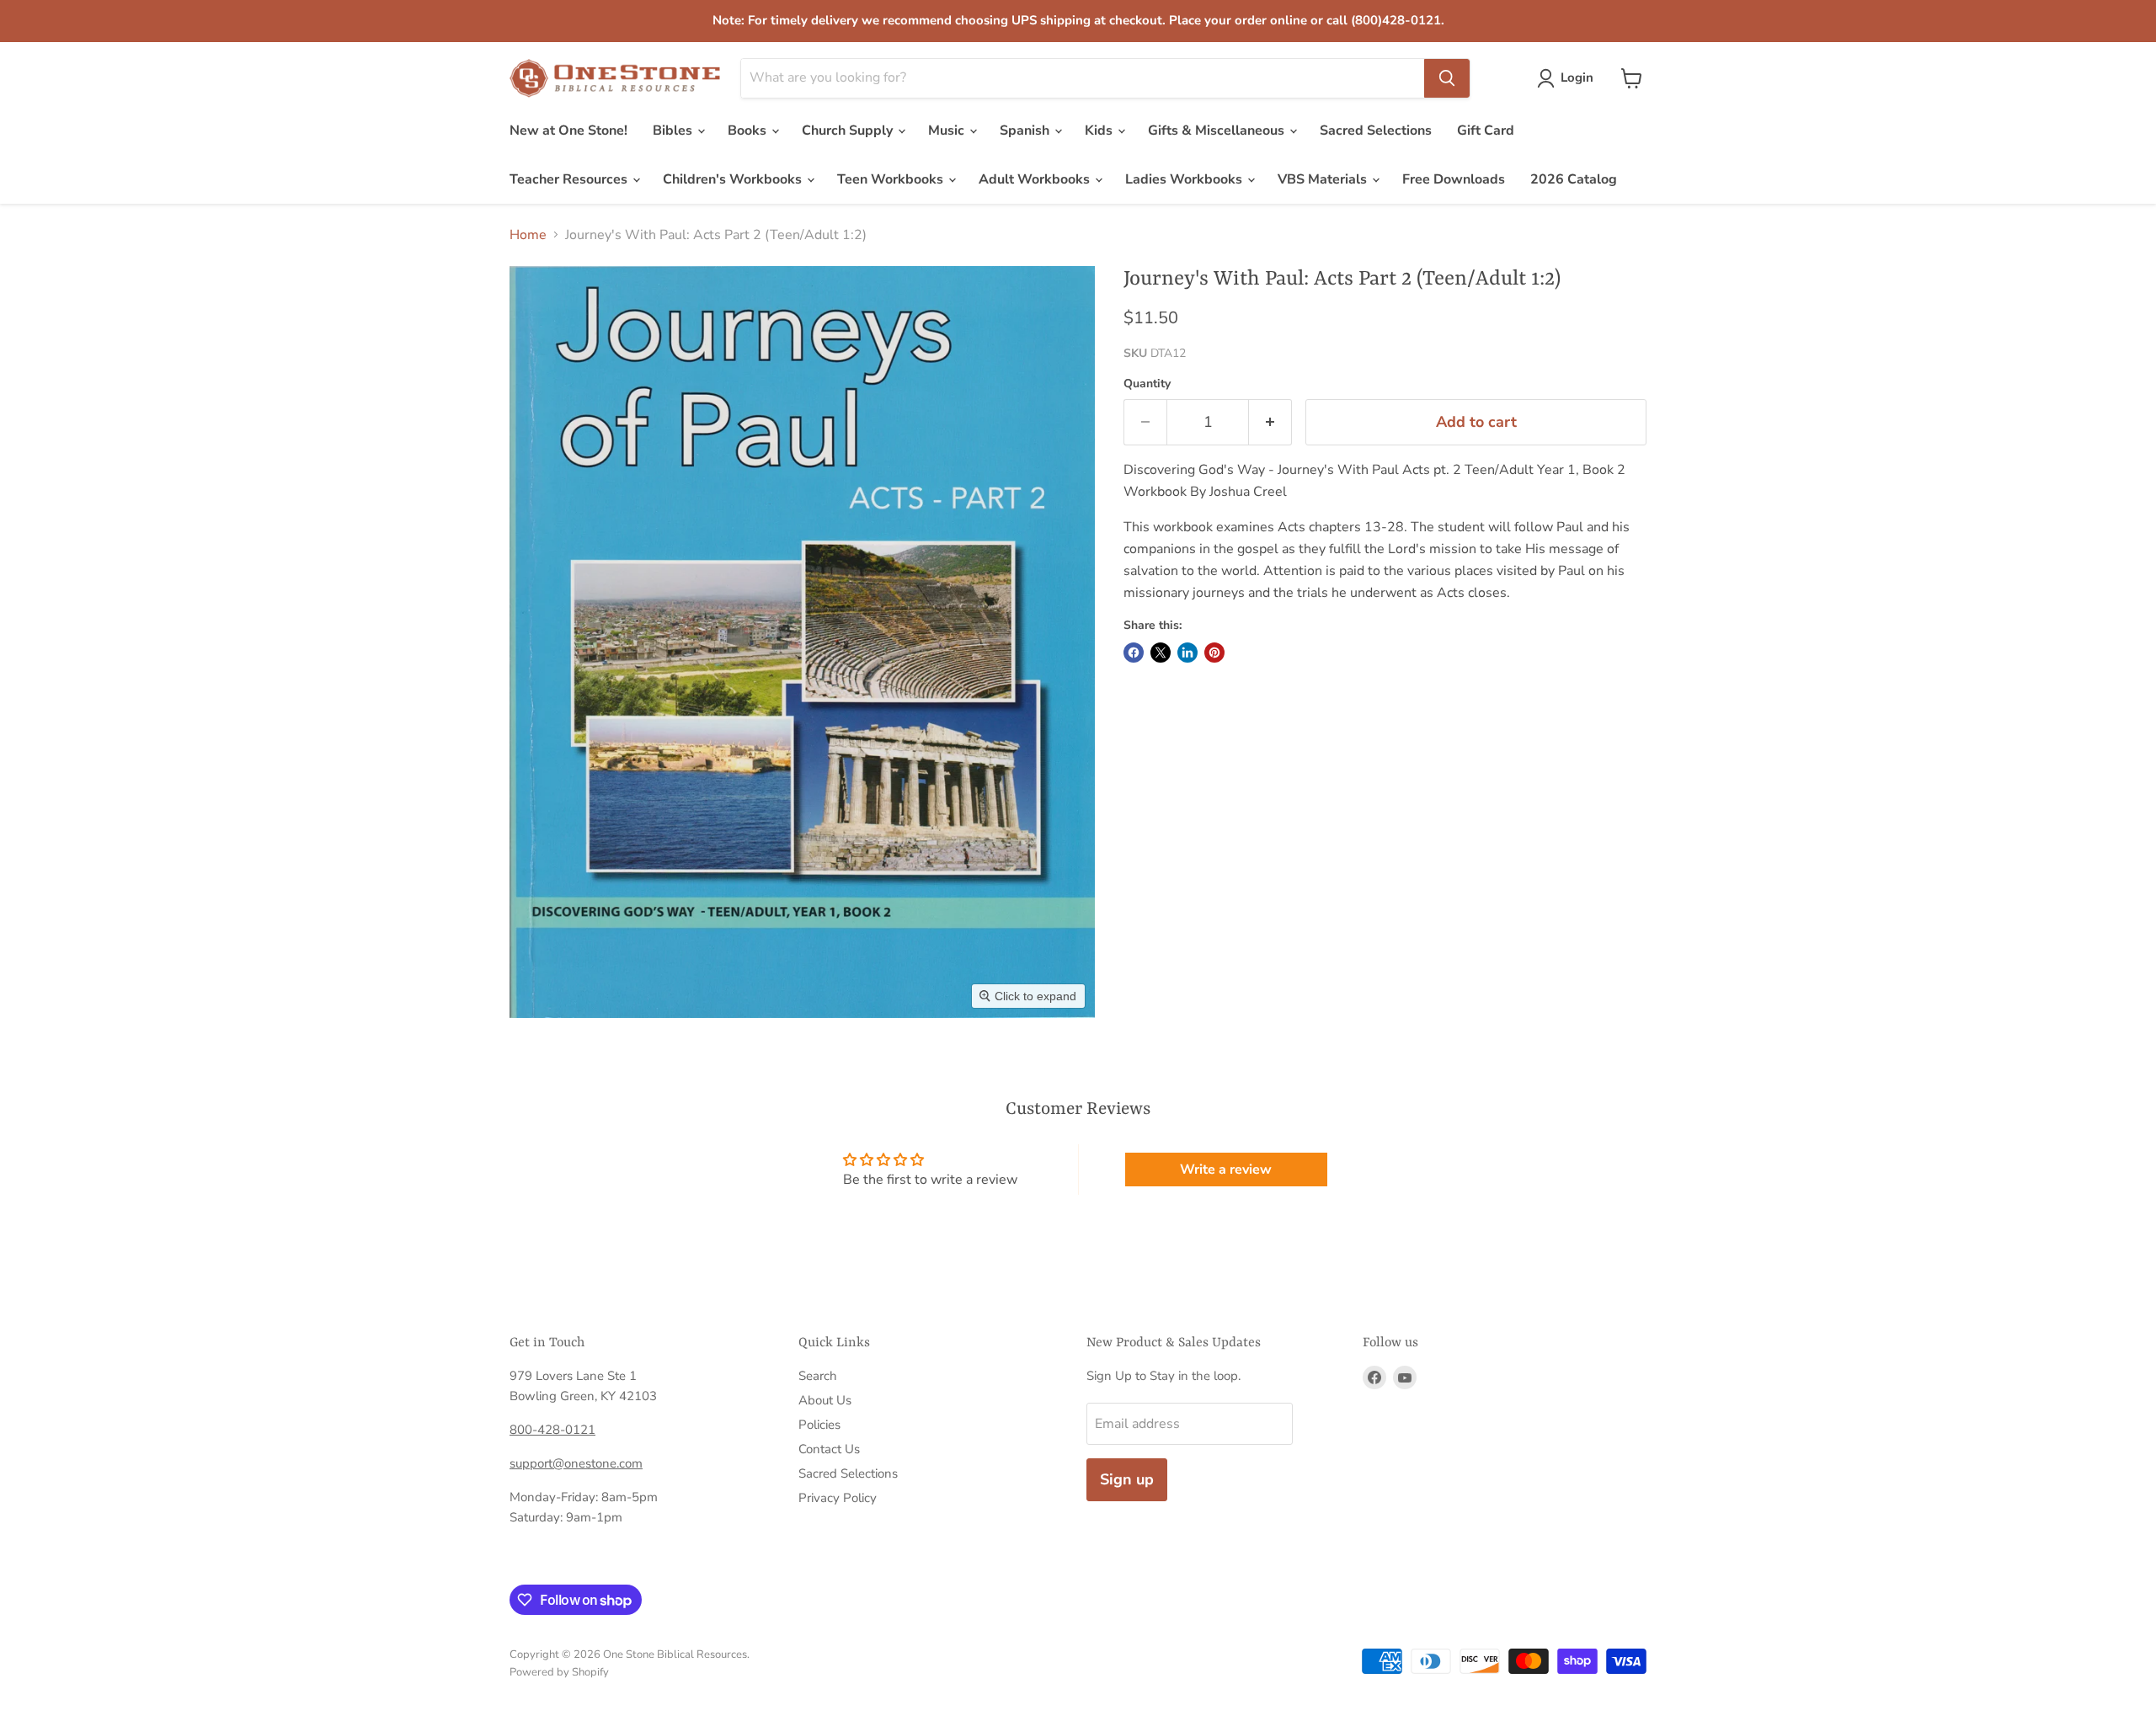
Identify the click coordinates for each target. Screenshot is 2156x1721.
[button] (1569, 78)
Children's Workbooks (734, 179)
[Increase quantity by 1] (1270, 422)
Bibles (674, 131)
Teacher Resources (570, 179)
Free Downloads (1454, 179)
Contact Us (829, 1449)
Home (528, 235)
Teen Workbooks (892, 179)
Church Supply (849, 131)
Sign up (1127, 1479)
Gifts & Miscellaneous (1218, 131)
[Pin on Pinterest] (1214, 653)
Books (749, 131)
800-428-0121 (552, 1430)
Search (818, 1376)
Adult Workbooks (1036, 179)
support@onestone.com (576, 1463)
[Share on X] (1161, 653)
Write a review (1226, 1170)
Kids (1100, 131)
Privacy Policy (838, 1498)
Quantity (1147, 384)
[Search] (1447, 78)
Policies (819, 1425)
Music (948, 131)
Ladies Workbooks (1185, 179)
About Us (825, 1400)
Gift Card (1486, 131)
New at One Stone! (568, 131)
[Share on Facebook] (1134, 653)
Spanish (1026, 131)
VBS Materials (1324, 179)
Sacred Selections (1376, 131)
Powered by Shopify (559, 1672)
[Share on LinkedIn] (1187, 653)
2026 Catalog (1574, 179)
